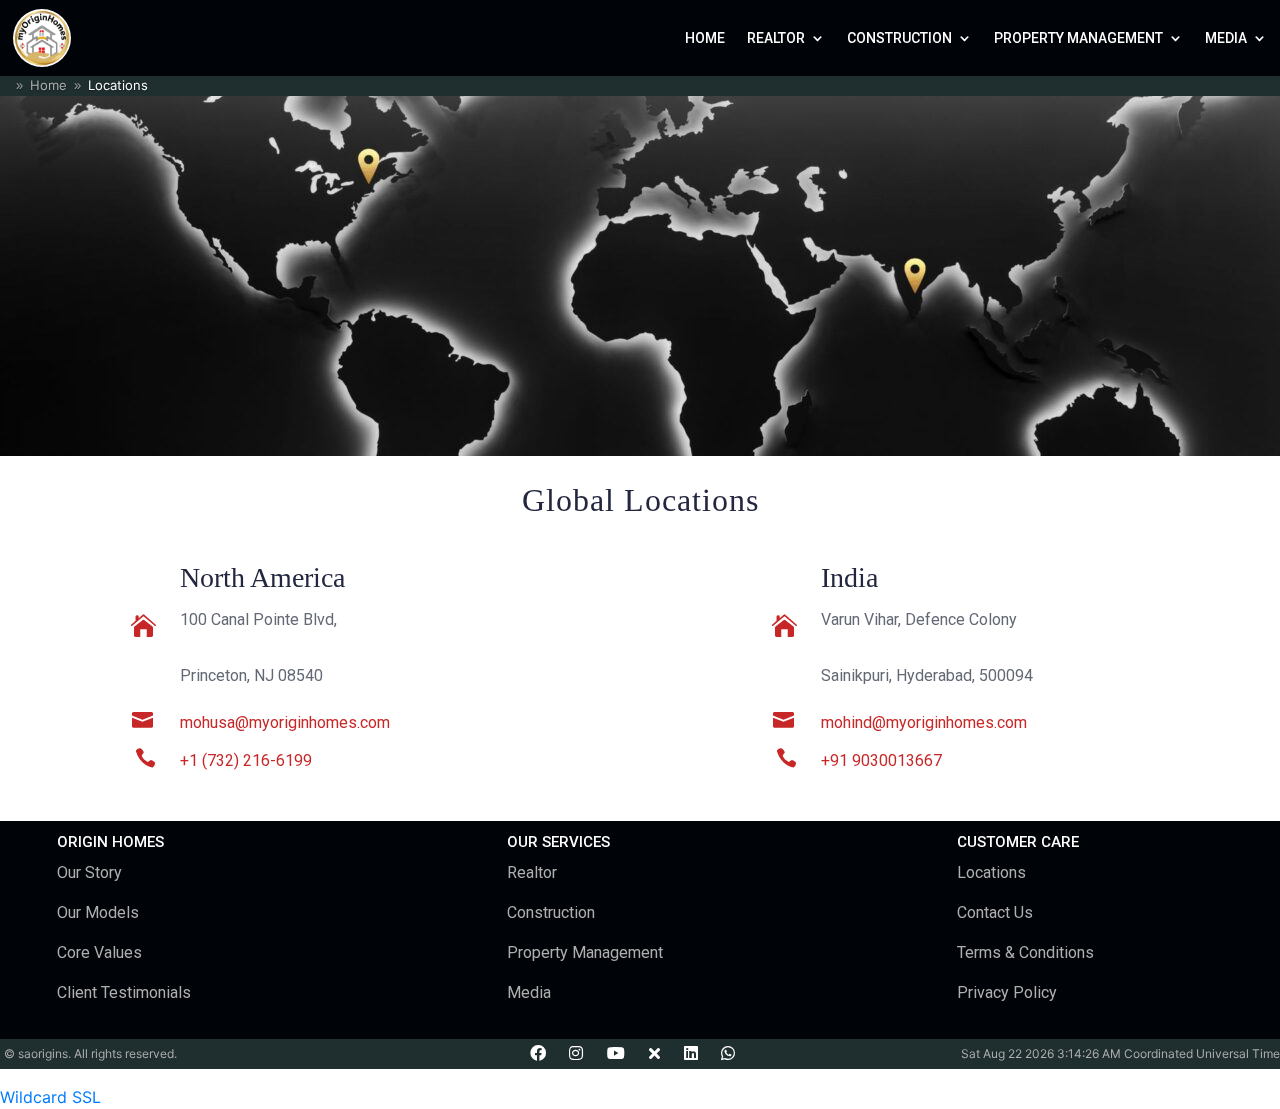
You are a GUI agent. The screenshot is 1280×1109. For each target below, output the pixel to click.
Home (705, 38)
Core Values (99, 952)
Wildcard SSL (50, 1097)
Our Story (89, 872)
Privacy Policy (1007, 992)
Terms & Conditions (1025, 952)
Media (1226, 38)
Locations (991, 872)
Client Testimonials (124, 992)
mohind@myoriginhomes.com (924, 722)
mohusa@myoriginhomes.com (285, 722)
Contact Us (995, 912)
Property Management (1078, 38)
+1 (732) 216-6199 (246, 760)
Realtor (776, 38)
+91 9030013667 (881, 760)
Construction (899, 38)
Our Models (98, 912)
